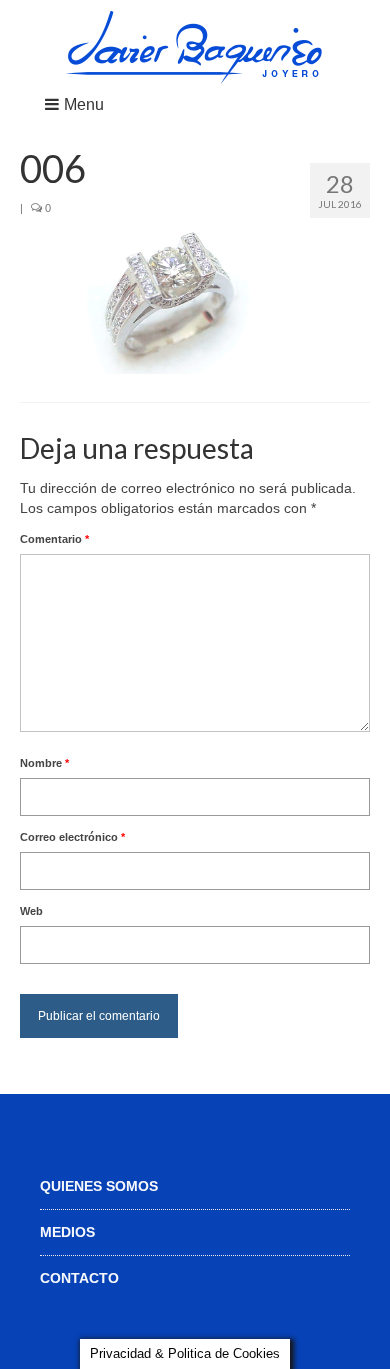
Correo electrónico (72, 837)
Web (31, 911)
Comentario (54, 539)
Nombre (44, 763)
